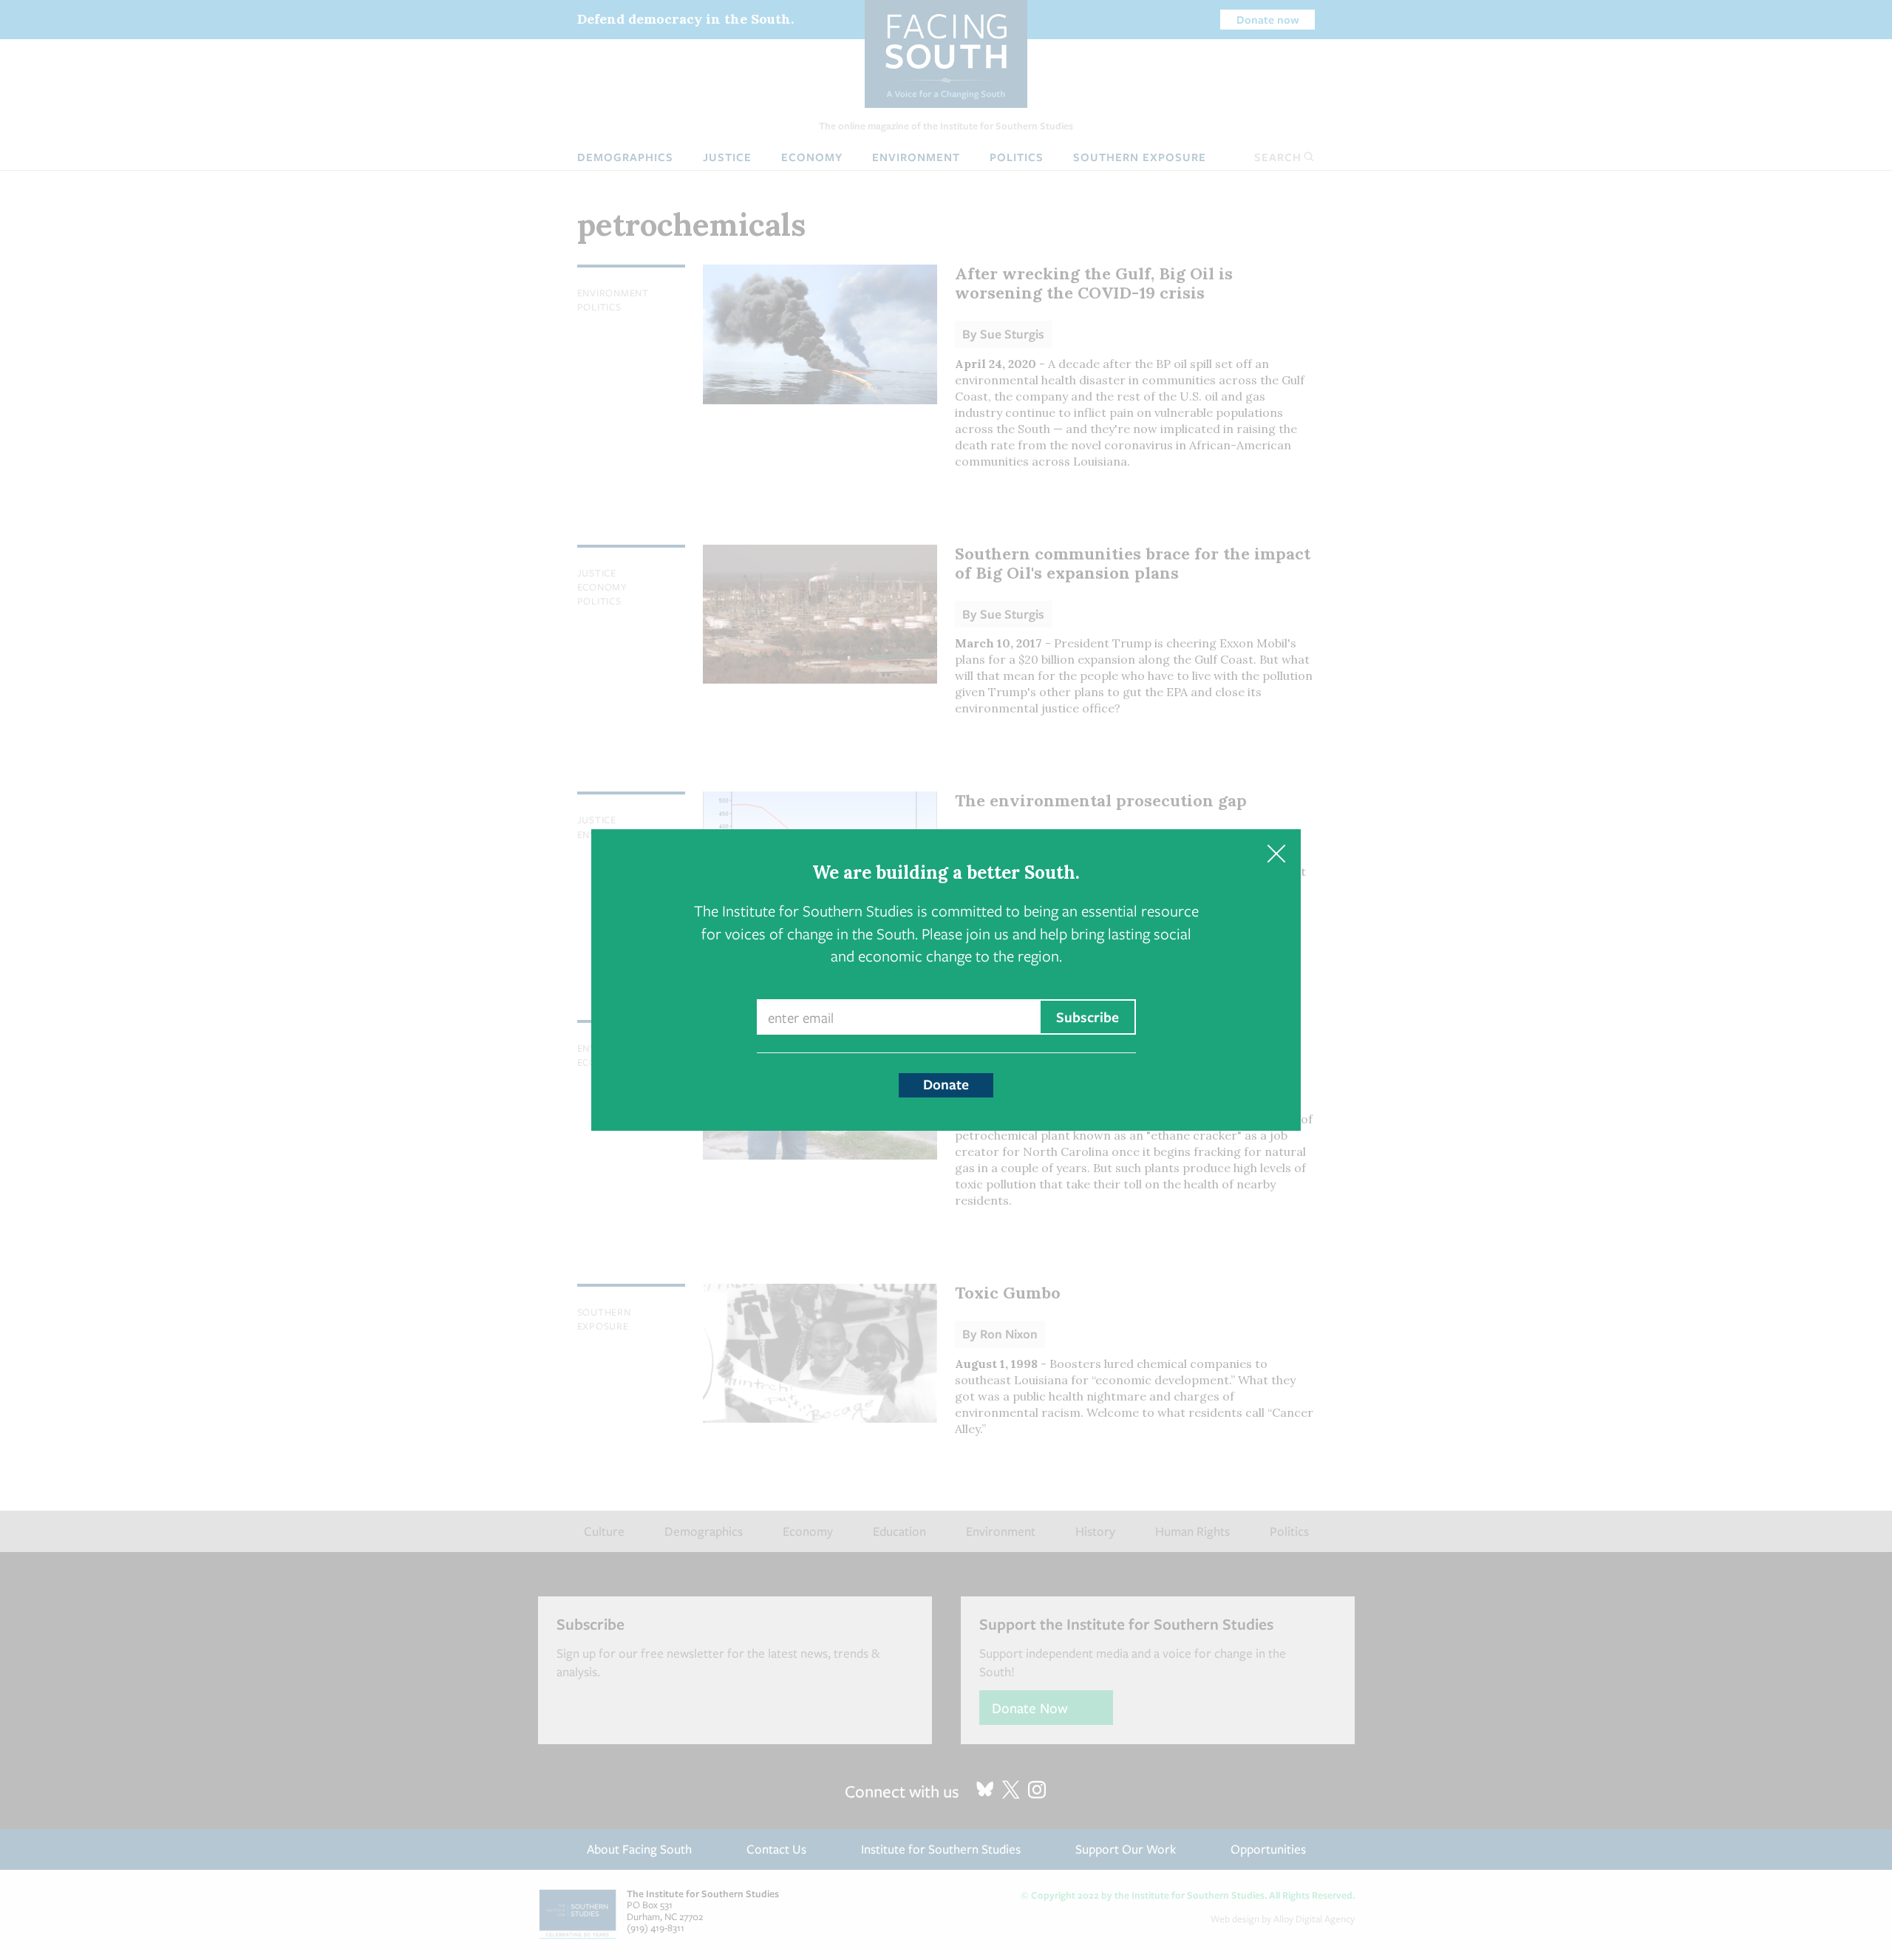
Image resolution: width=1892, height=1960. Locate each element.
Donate (946, 1084)
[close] (1276, 854)
